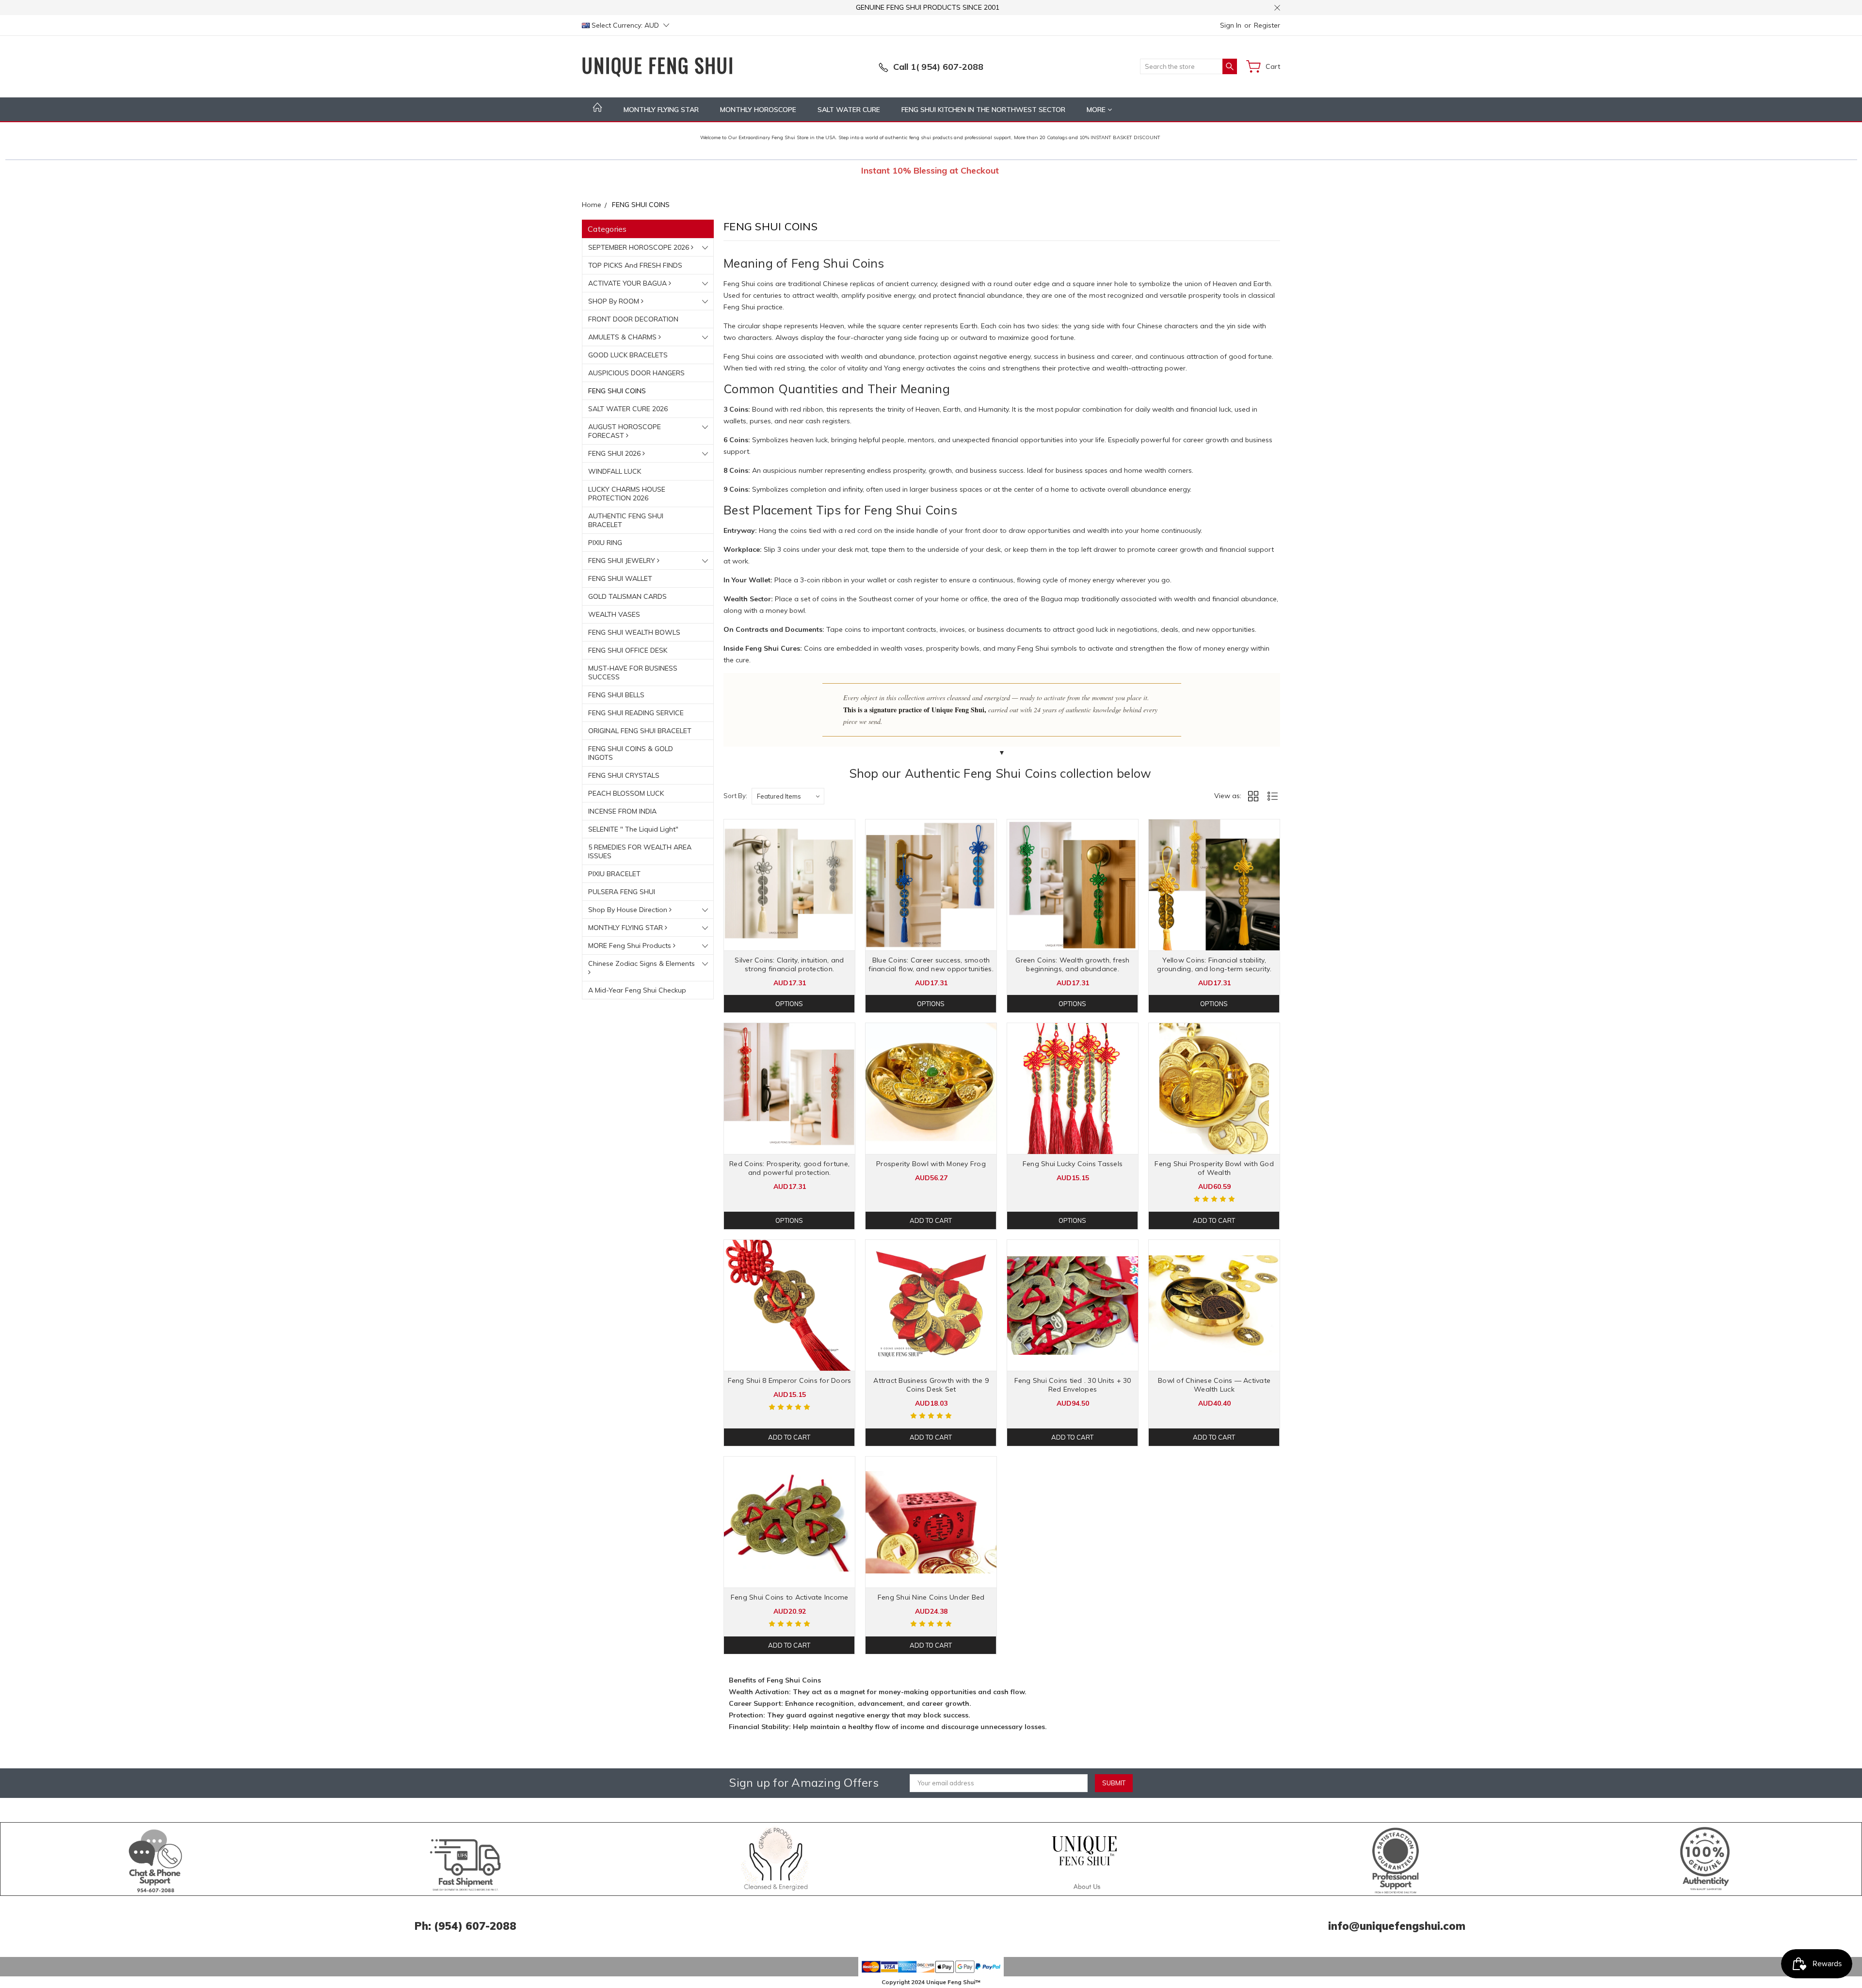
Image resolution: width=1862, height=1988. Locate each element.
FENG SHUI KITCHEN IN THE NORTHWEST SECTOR (983, 110)
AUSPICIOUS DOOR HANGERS (636, 373)
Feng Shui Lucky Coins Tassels (1073, 1164)
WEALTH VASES (614, 614)
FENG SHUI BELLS (616, 695)
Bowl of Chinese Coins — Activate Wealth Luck (1214, 1385)
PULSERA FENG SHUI (622, 892)
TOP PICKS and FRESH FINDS (635, 265)
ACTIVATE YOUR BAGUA (628, 283)
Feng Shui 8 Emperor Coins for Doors (790, 1380)
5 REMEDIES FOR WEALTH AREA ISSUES (640, 851)
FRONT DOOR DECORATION (633, 319)
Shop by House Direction (629, 910)
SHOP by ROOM (615, 301)
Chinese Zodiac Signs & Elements (642, 963)
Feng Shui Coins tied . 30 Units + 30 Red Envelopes (1073, 1385)
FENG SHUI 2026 (615, 453)
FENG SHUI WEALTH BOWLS (634, 632)
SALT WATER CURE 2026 (628, 409)
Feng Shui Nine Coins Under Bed (931, 1597)
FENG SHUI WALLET (620, 578)
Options (789, 1004)
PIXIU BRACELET (614, 874)
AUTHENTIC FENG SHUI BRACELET (626, 520)
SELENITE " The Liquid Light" (633, 829)
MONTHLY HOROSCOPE (758, 110)
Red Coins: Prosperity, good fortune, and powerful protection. (789, 1168)
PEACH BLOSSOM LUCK (626, 793)
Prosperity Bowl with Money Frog (931, 1164)
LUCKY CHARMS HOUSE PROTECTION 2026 (627, 494)
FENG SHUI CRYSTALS (624, 775)
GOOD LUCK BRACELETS (628, 355)
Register (1267, 25)
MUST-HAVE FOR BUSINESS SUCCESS (633, 673)
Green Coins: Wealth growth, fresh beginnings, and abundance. (1072, 964)
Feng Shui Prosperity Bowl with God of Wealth (1214, 1168)
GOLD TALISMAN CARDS (627, 596)
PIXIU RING (605, 543)
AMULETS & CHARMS (623, 337)
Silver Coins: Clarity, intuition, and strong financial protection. (789, 964)
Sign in (1231, 25)
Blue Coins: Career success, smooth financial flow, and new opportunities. (931, 964)
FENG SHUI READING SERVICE (636, 713)
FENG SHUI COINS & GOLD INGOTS (631, 753)
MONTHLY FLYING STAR (661, 110)
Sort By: (735, 796)
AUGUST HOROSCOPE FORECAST (625, 431)
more (1097, 110)
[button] (156, 1859)
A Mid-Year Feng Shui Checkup (637, 990)
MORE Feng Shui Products (631, 946)
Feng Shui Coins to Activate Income (790, 1597)
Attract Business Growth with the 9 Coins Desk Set (931, 1385)
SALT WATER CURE (849, 110)
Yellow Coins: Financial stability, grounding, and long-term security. (1214, 964)
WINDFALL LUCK (615, 471)
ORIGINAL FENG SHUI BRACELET (640, 731)
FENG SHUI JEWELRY (623, 561)
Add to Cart (931, 1220)
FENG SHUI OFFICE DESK (628, 650)
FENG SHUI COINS (617, 391)
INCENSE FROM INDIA (622, 811)
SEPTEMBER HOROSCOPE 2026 (640, 247)
